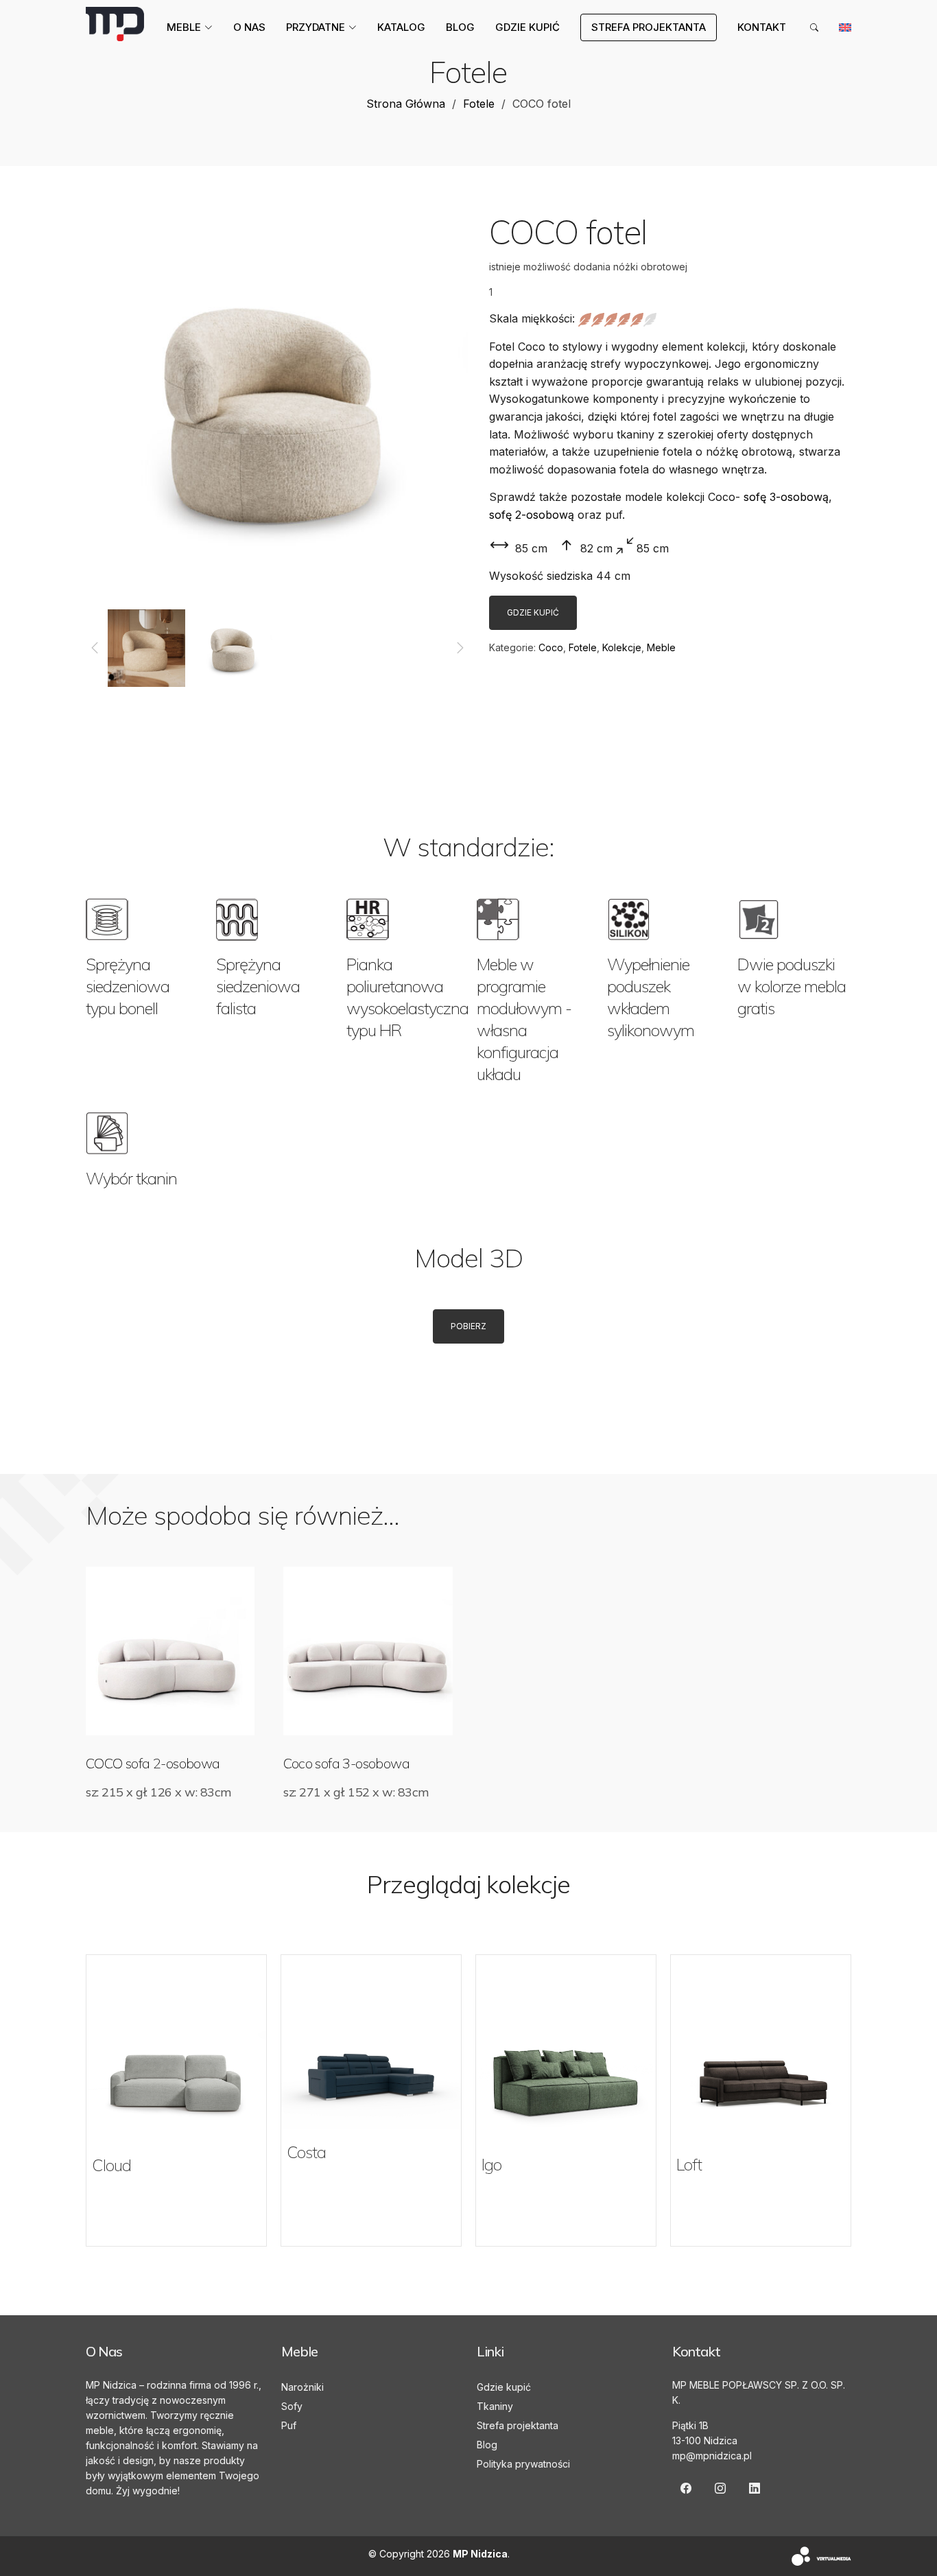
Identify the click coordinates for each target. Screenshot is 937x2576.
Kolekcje (622, 647)
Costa (306, 2152)
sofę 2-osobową (532, 515)
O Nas (249, 27)
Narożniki (303, 2387)
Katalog (401, 27)
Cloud (111, 2165)
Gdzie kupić (527, 27)
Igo (491, 2164)
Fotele (479, 104)
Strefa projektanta (518, 2425)
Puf (289, 2425)
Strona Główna (406, 104)
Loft (689, 2164)
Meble (661, 647)
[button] (94, 648)
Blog (460, 27)
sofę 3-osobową (786, 497)
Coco (551, 647)
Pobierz (468, 1326)
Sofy (292, 2406)
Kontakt (762, 27)
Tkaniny (495, 2406)
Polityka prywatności (523, 2464)
